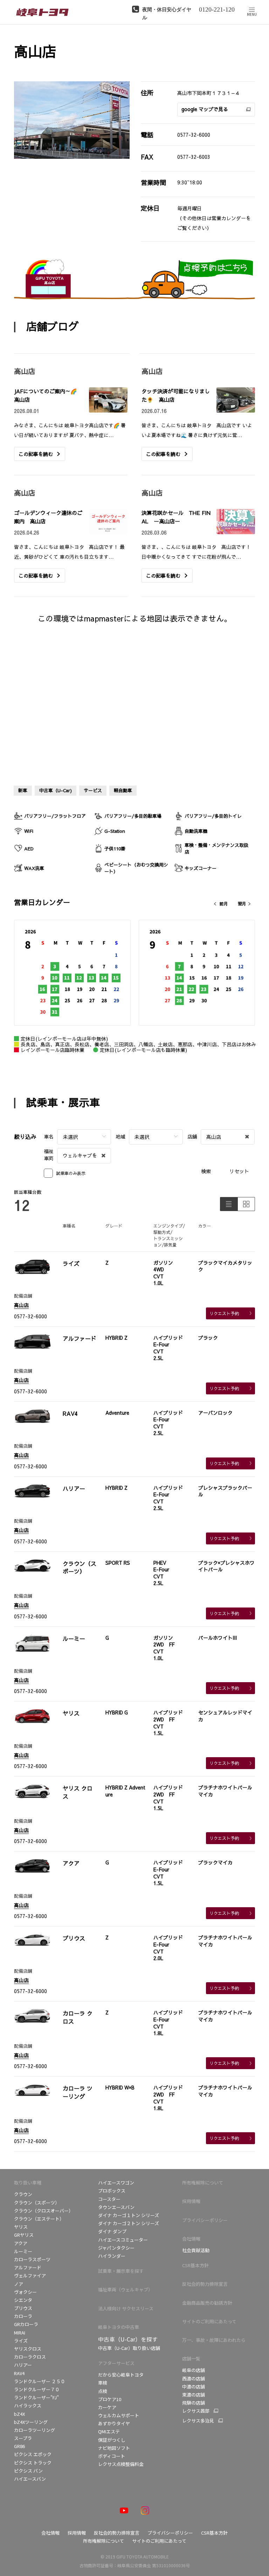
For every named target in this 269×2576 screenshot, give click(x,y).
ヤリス (21, 2227)
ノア (19, 2284)
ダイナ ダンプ (112, 2231)
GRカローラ (26, 2324)
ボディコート (112, 2456)
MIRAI (20, 2333)
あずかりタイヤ (114, 2423)
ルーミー (23, 2251)
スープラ (23, 2438)
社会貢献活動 (196, 2250)
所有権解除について (203, 2183)
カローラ (23, 2316)
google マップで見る (205, 109)
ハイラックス (28, 2405)
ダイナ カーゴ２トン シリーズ (129, 2223)
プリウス (23, 2308)
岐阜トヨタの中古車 (119, 2327)
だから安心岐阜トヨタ (121, 2375)
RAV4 (19, 2373)
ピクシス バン (28, 2471)
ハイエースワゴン (116, 2183)
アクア (21, 2243)
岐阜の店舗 (194, 2370)
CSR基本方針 (195, 2265)
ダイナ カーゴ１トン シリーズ (129, 2215)
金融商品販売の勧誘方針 (207, 2303)
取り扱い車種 (28, 2183)
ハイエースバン (30, 2479)
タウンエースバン (116, 2207)
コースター (109, 2199)
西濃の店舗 (194, 2378)
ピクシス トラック (33, 2463)
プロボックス (112, 2191)
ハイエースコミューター (123, 2240)
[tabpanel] (72, 120)
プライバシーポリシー (205, 2220)
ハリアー (23, 2365)
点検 (103, 2391)
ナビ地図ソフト (114, 2448)
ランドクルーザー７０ (37, 2389)
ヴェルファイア (30, 2275)
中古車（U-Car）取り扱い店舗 (129, 2348)
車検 (103, 2383)
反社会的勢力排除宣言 (205, 2284)
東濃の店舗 (194, 2395)
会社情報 (191, 2239)
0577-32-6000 (194, 135)
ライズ (21, 2341)
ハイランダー (112, 2256)
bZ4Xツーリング (31, 2422)
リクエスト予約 (224, 1313)
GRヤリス (24, 2235)
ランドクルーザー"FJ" (36, 2397)
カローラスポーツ (32, 2259)
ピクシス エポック (33, 2454)
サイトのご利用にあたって (209, 2321)
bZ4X (20, 2414)
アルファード (28, 2267)
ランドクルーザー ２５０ (40, 2381)
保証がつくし (112, 2440)
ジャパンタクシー (116, 2248)
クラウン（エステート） (39, 2219)
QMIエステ (109, 2431)
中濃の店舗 (194, 2387)
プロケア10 (110, 2399)
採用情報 (191, 2201)
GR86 (19, 2446)
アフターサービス (116, 2363)
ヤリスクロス (28, 2349)
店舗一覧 (191, 2358)
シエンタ (23, 2300)
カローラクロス (30, 2357)
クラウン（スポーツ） (37, 2203)
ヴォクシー (25, 2292)
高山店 (21, 1305)
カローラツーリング (35, 2430)
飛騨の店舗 (194, 2403)
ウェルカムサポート (119, 2415)
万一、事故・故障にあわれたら (214, 2340)
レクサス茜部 (196, 2411)
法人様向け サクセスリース (126, 2308)
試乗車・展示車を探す (121, 2271)
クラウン (23, 2194)
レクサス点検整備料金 (121, 2464)
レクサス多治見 (198, 2421)
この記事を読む (36, 454)
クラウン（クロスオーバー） (44, 2211)
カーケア (107, 2407)
